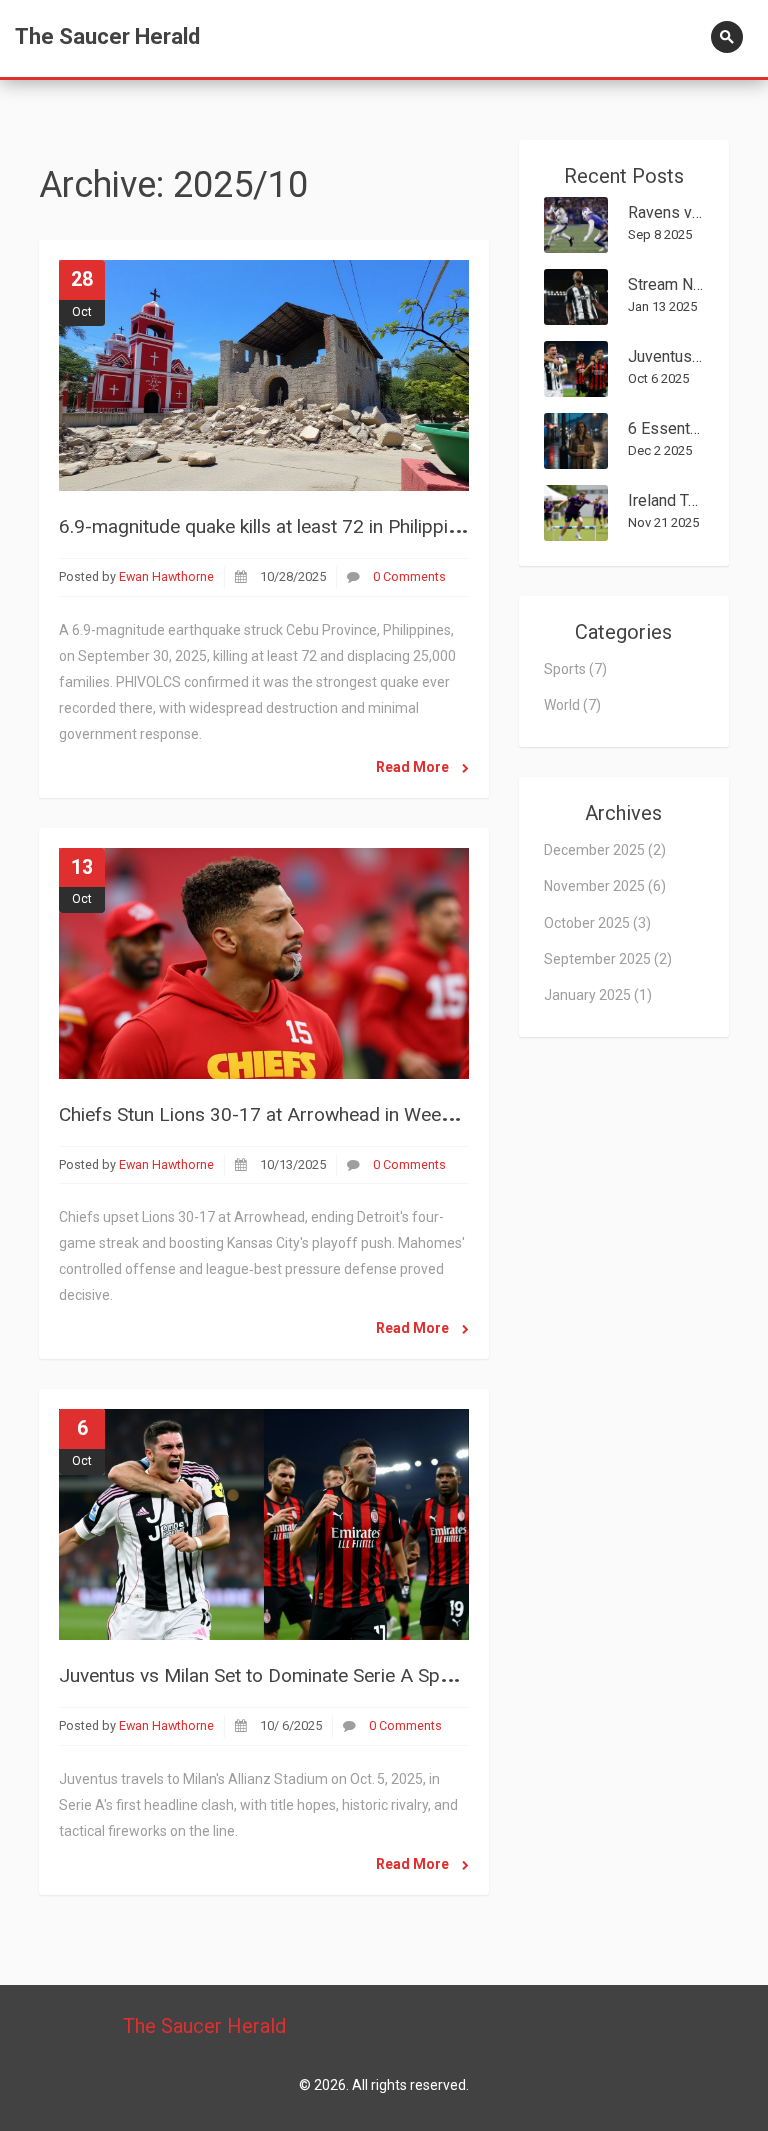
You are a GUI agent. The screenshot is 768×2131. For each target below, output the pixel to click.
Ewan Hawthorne (166, 576)
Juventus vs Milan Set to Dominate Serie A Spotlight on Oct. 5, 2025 (341, 1675)
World (572, 705)
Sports (575, 669)
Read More (414, 767)
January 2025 (598, 995)
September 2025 (608, 959)
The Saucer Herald (107, 36)
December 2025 (605, 850)
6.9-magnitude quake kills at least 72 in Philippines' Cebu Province (333, 526)
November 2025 (605, 886)
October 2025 (597, 923)
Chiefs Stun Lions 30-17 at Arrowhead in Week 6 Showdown (311, 1114)
